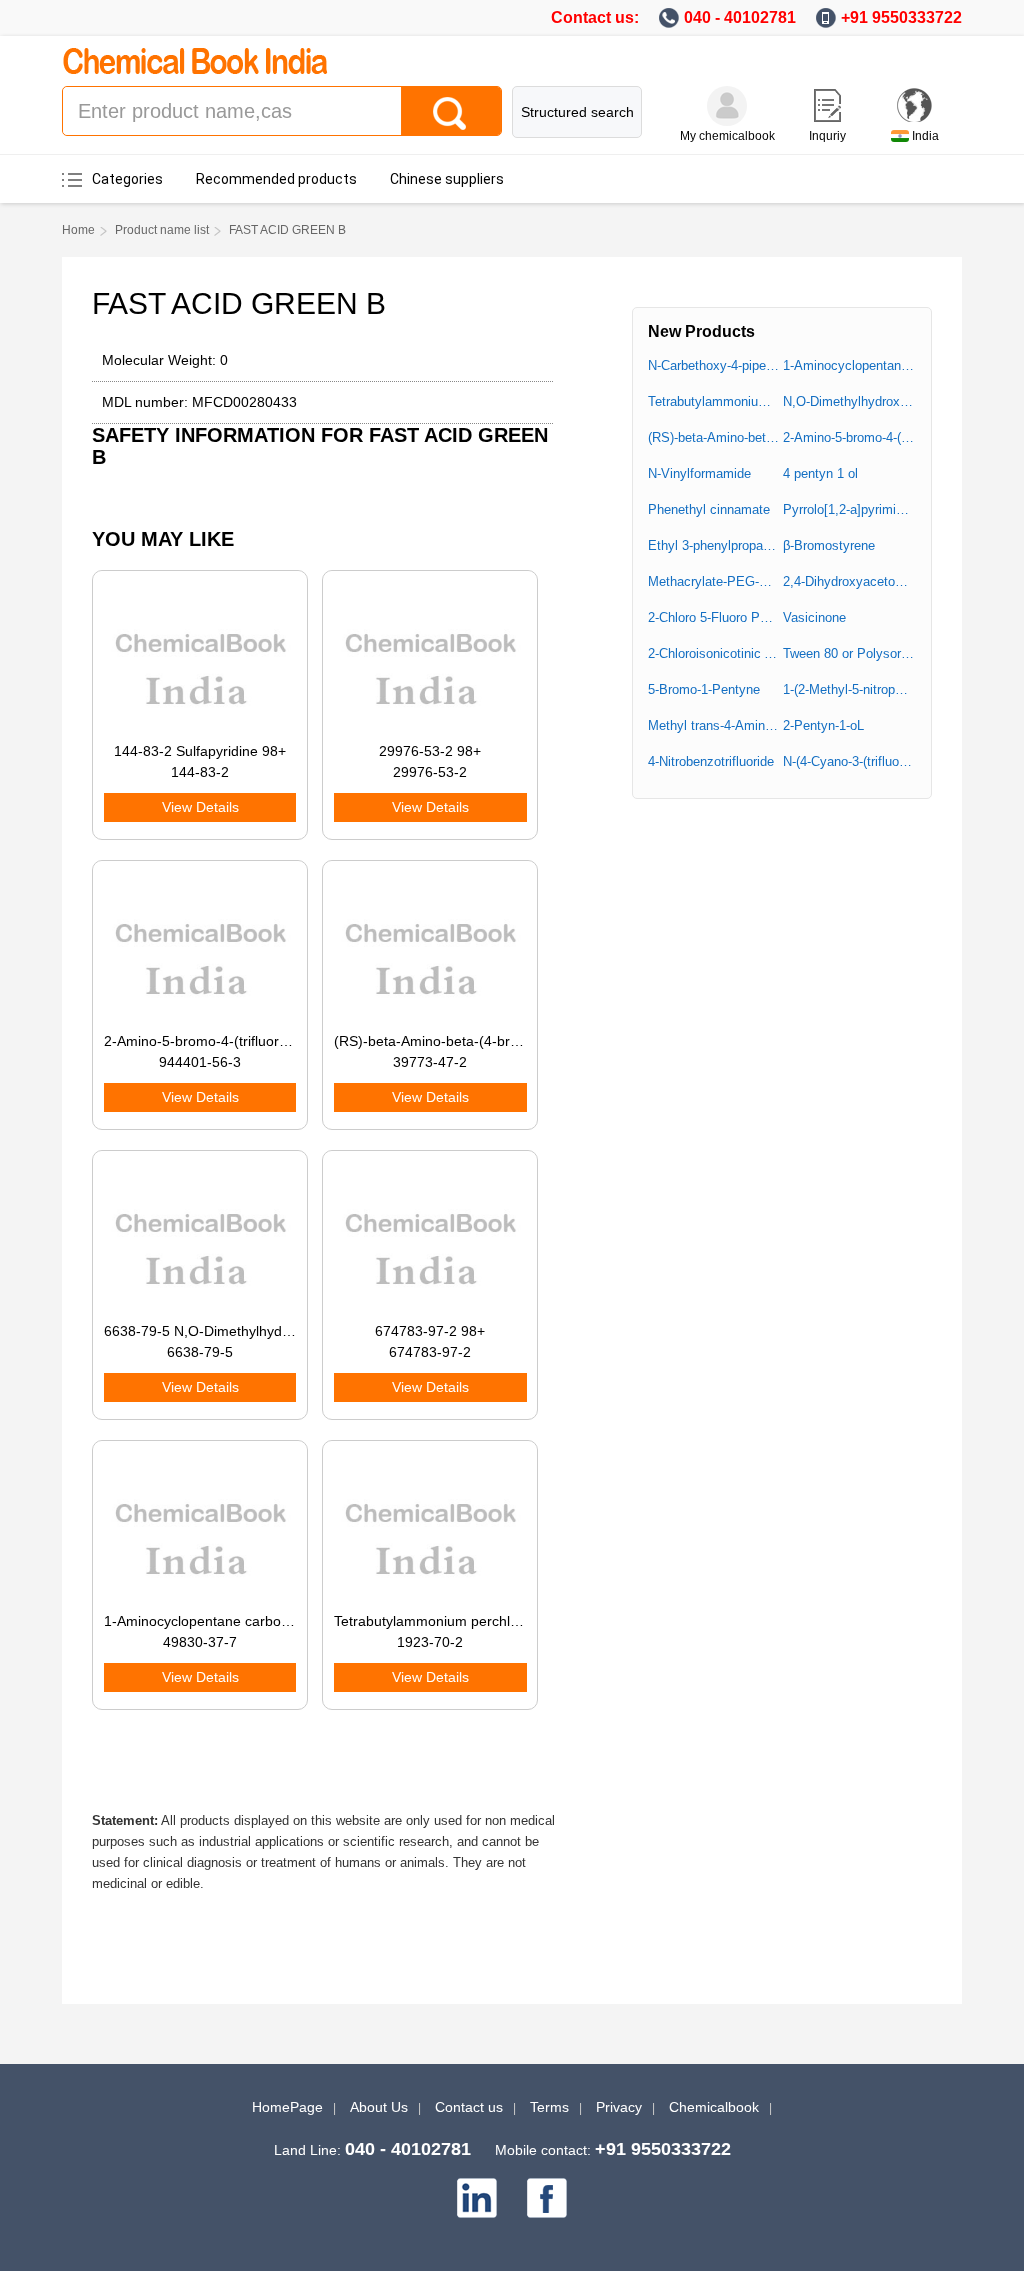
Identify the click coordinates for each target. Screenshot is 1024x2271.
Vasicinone (814, 617)
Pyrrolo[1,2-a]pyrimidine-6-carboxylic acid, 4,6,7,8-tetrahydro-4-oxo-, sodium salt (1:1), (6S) (848, 509)
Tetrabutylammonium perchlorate (713, 401)
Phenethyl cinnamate (709, 509)
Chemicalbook (714, 2107)
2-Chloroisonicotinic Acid (713, 653)
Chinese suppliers (447, 179)
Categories (127, 179)
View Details (200, 807)
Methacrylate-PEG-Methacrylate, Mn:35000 (713, 581)
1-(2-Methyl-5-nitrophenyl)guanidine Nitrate (848, 689)
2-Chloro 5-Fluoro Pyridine (713, 617)
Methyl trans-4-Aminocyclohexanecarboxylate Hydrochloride (713, 725)
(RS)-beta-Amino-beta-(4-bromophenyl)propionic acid (713, 437)
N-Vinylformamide (699, 473)
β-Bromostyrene (829, 545)
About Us (379, 2107)
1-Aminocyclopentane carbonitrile (848, 365)
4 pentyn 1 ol (820, 473)
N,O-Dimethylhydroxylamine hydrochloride (848, 401)
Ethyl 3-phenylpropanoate (713, 545)
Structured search (577, 112)
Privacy (619, 2107)
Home (78, 230)
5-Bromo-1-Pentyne (704, 689)
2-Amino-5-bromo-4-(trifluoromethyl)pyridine (848, 437)
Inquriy (827, 136)
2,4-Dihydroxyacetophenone (848, 581)
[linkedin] (477, 2198)
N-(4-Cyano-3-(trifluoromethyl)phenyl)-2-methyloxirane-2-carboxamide (848, 761)
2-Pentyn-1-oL (823, 725)
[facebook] (547, 2198)
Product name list (162, 230)
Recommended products (276, 179)
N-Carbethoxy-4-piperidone (713, 365)
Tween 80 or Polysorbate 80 (848, 653)
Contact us (469, 2107)
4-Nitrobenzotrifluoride (711, 761)
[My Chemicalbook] (727, 106)
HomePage (287, 2107)
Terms (549, 2107)
